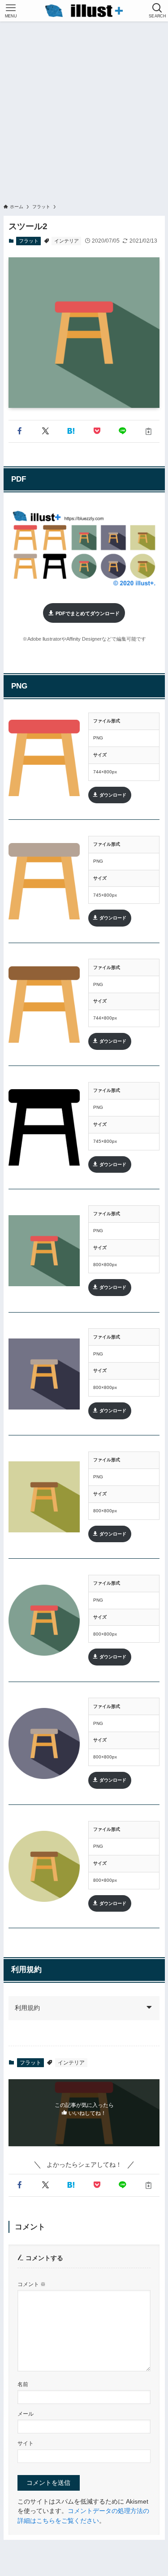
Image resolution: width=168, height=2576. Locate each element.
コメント (32, 2284)
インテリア (67, 241)
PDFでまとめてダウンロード (88, 613)
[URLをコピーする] (149, 431)
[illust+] (84, 11)
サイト (26, 2443)
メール (26, 2414)
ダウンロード (113, 795)
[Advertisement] (84, 110)
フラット (29, 241)
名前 (23, 2384)
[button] (20, 431)
